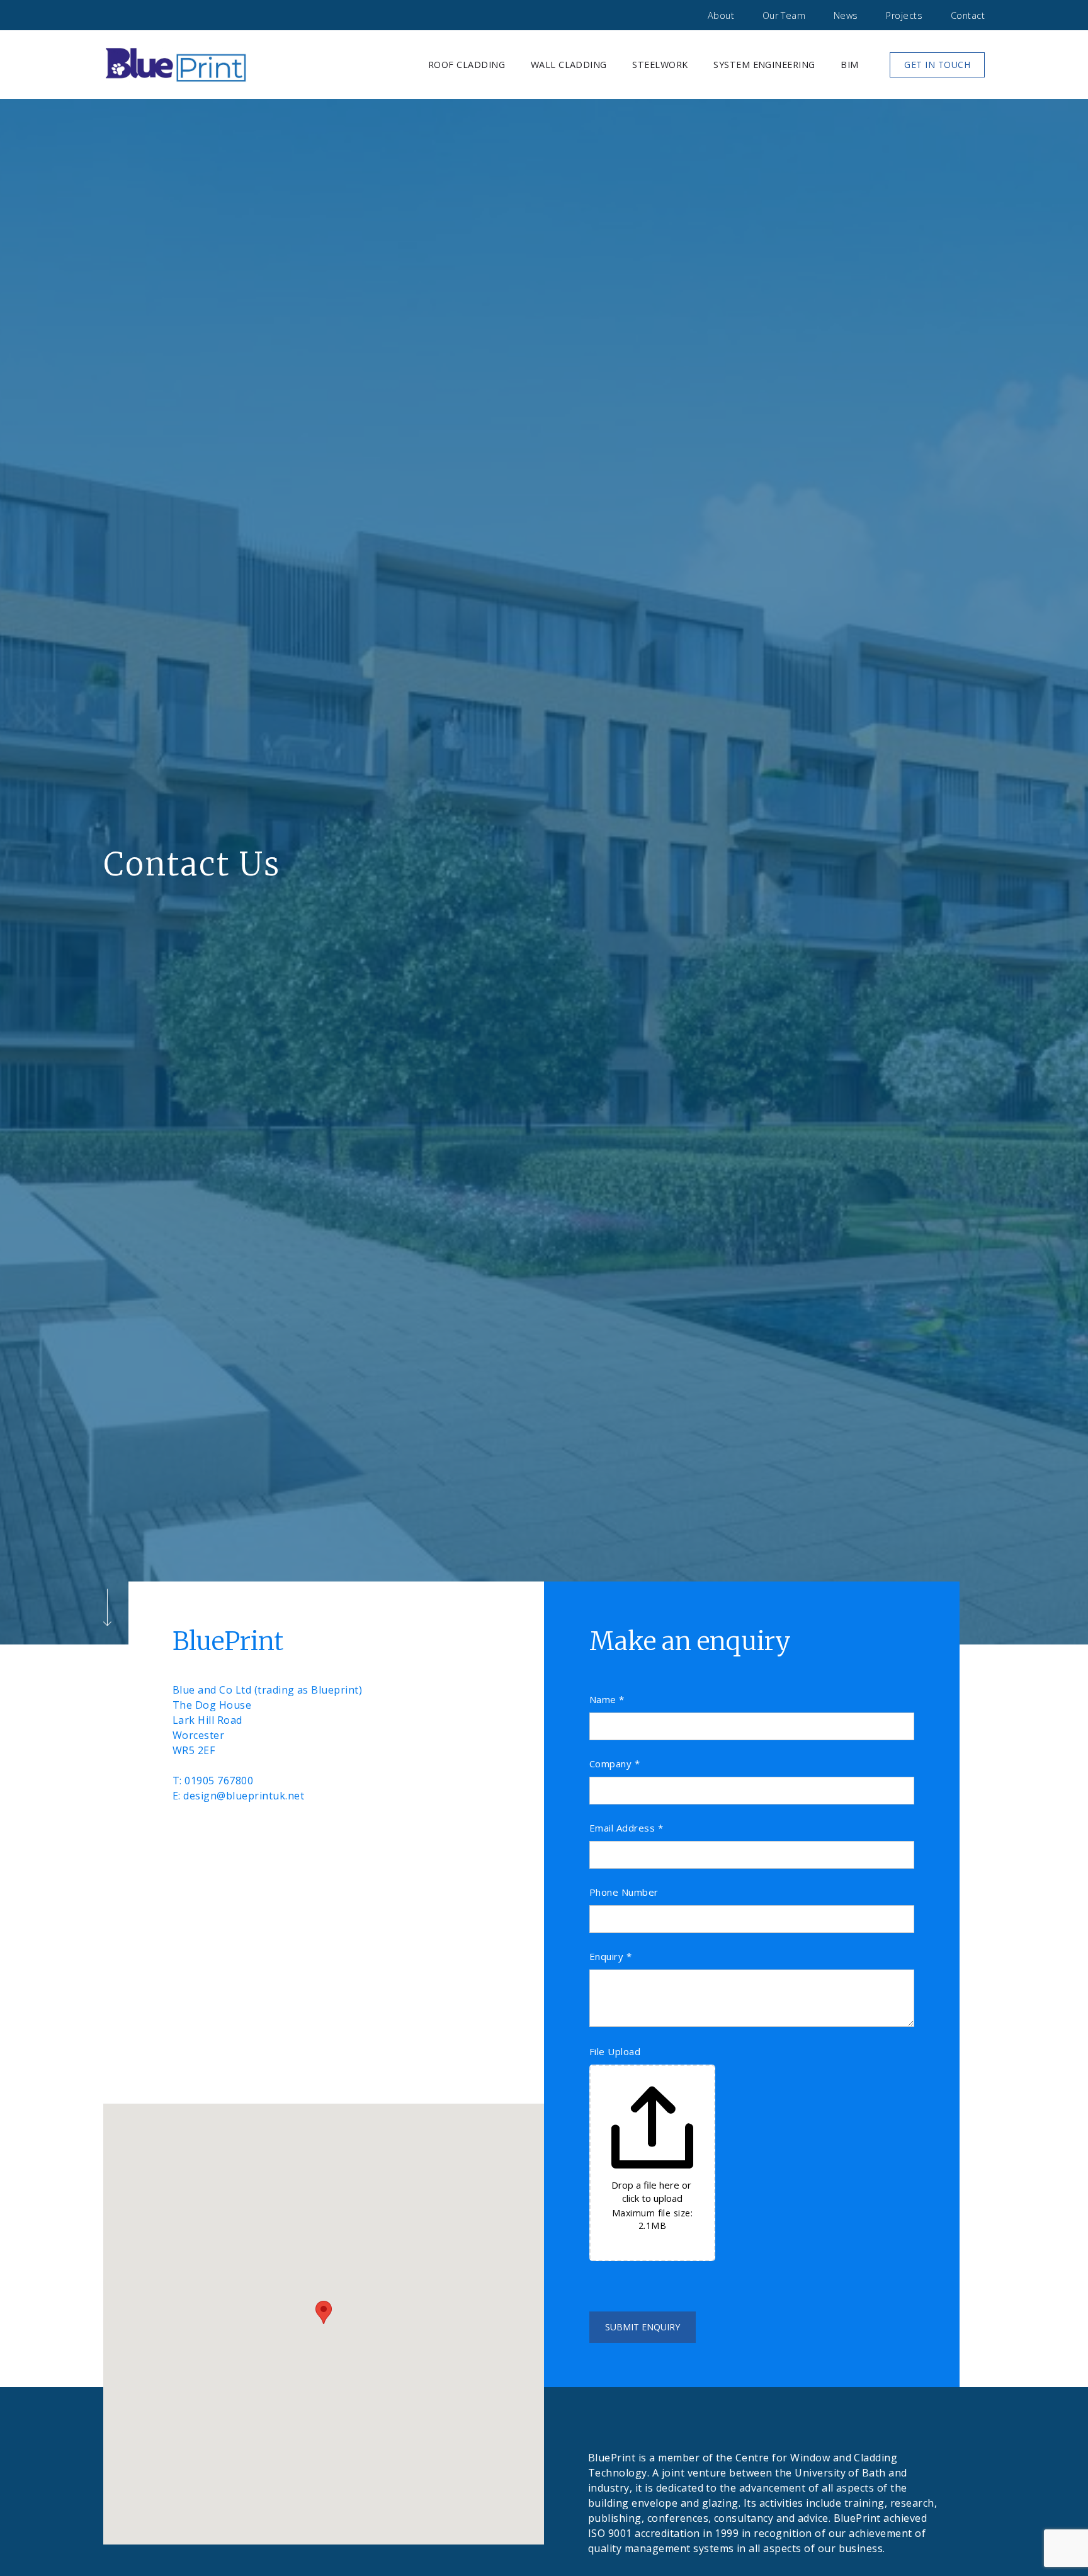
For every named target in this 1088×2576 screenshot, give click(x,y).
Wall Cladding (569, 65)
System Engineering (764, 65)
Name (607, 1700)
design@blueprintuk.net (244, 1796)
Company (615, 1764)
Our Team (784, 15)
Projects (904, 15)
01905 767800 (219, 1781)
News (846, 15)
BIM (849, 65)
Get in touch (937, 65)
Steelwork (660, 65)
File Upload (615, 2052)
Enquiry (610, 1957)
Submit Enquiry (643, 2327)
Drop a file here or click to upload (653, 2191)
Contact (968, 15)
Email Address (626, 1828)
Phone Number (624, 1892)
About (721, 15)
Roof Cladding (467, 65)
